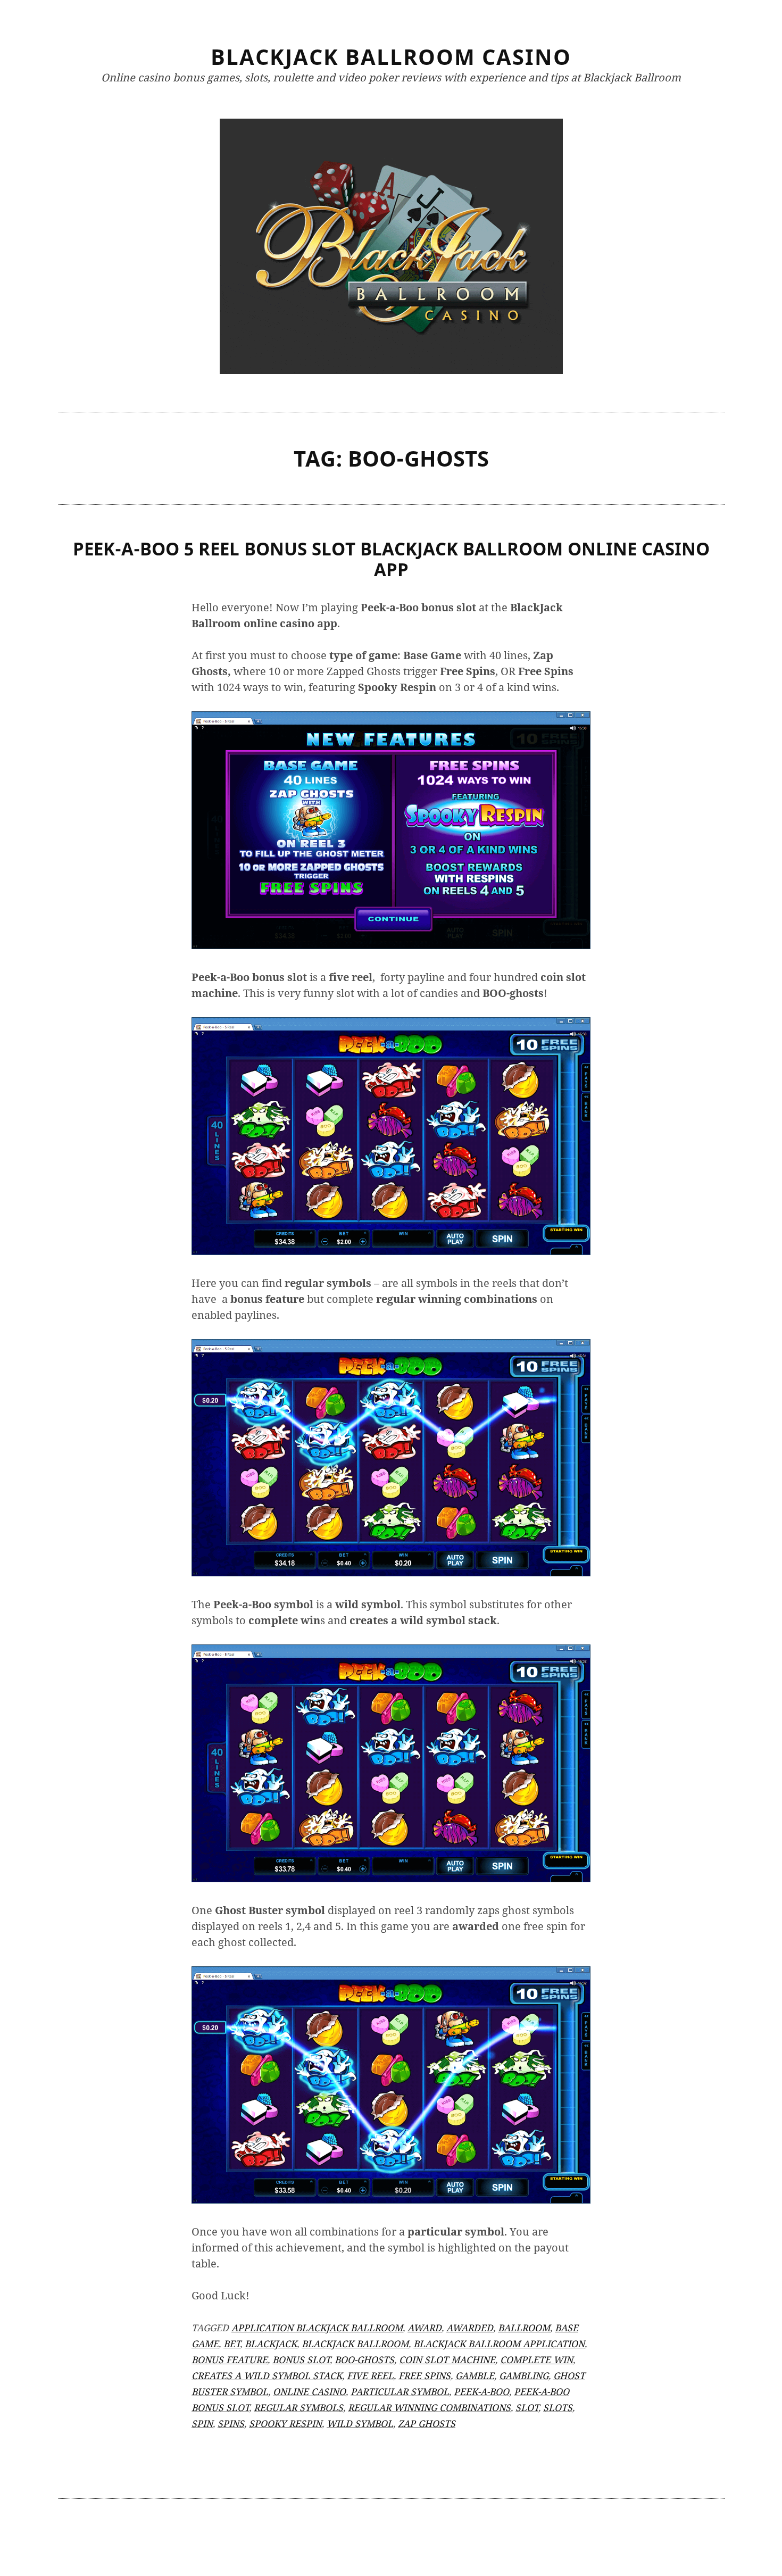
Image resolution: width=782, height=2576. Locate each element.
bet (232, 2344)
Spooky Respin (285, 2423)
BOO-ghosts (364, 2359)
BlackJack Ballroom (355, 2344)
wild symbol (360, 2423)
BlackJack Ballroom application (499, 2344)
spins (231, 2423)
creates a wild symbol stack (267, 2375)
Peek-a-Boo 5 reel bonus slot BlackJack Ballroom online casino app (391, 559)
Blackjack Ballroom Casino (391, 57)
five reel (370, 2375)
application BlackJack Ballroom (317, 2328)
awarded (470, 2328)
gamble (475, 2375)
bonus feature (230, 2359)
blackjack (271, 2344)
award (425, 2328)
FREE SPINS (425, 2375)
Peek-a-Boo (481, 2391)
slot (527, 2407)
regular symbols (298, 2407)
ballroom (524, 2328)
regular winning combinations (429, 2407)
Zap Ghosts (427, 2423)
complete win (536, 2359)
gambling (524, 2375)
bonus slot (301, 2359)
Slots (558, 2407)
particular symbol (400, 2391)
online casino (309, 2391)
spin (202, 2423)
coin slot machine (447, 2359)
